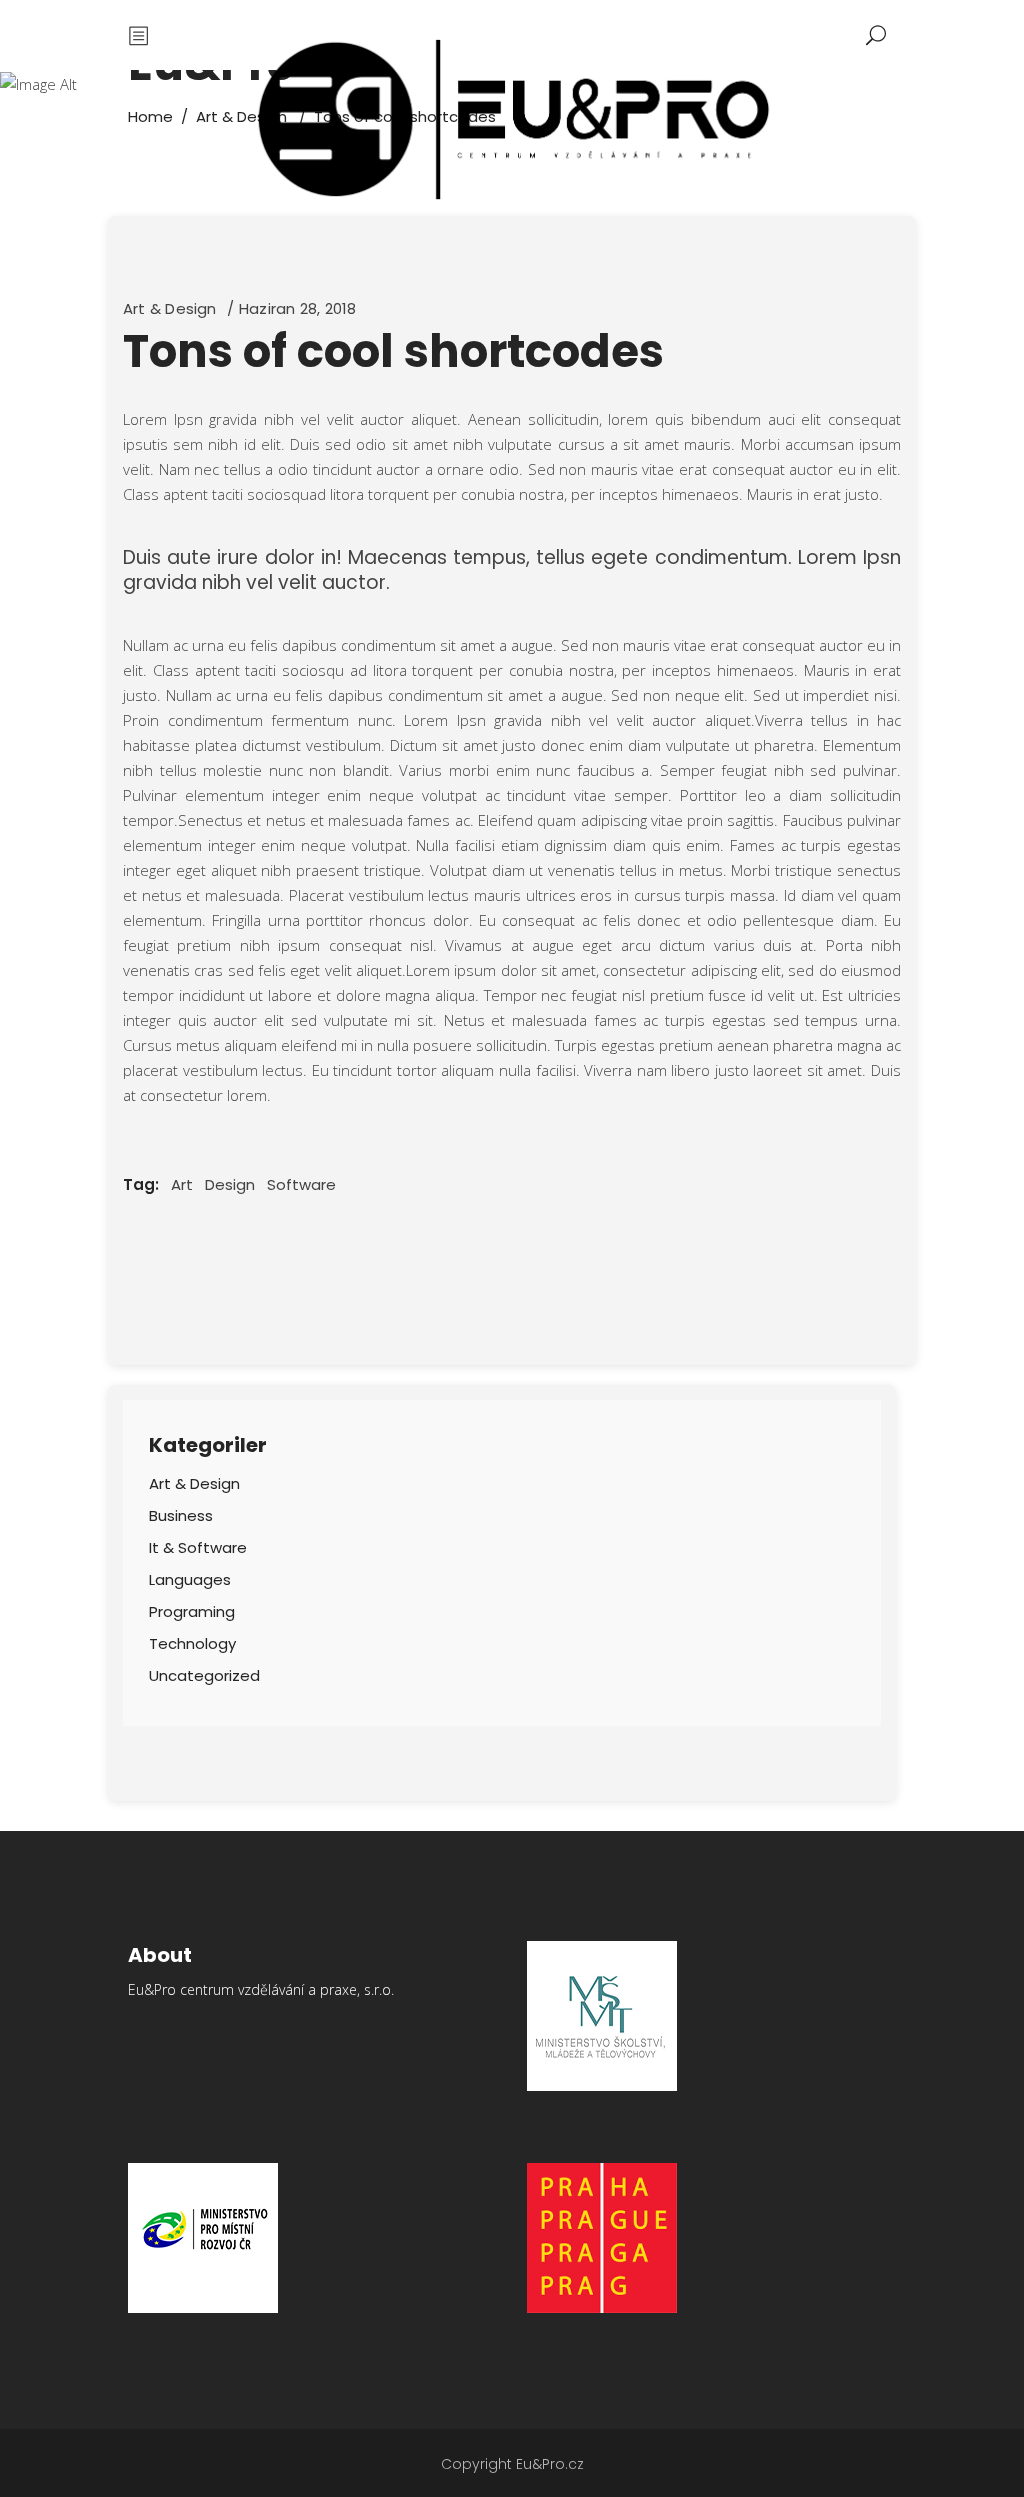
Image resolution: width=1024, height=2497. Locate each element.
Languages (190, 1579)
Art (182, 1184)
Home (150, 116)
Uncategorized (204, 1675)
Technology (192, 1643)
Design (230, 1184)
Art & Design (170, 308)
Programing (192, 1611)
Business (181, 1515)
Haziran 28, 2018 (298, 308)
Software (301, 1184)
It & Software (198, 1547)
